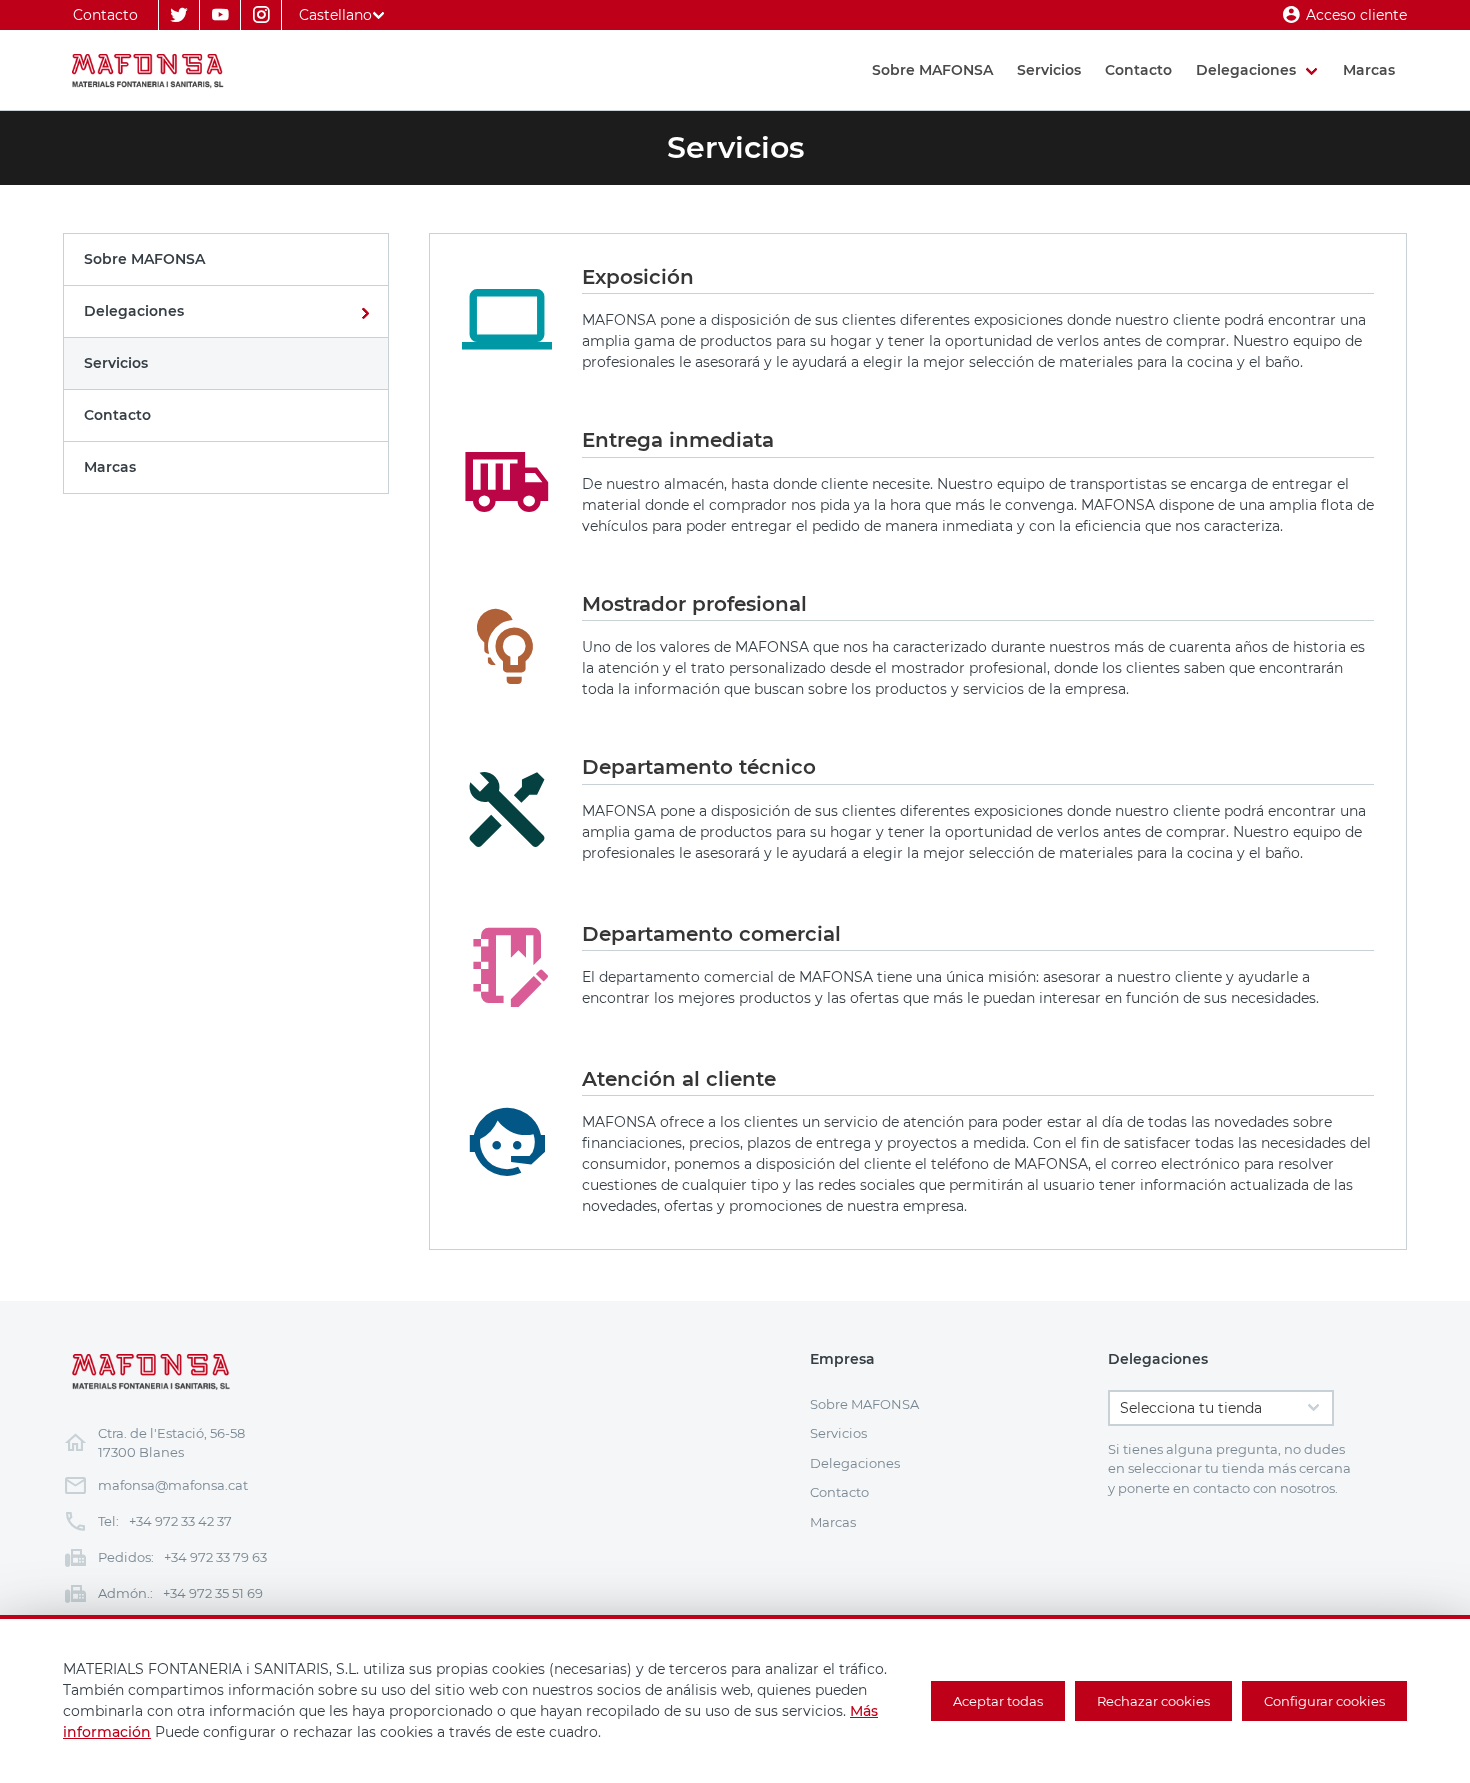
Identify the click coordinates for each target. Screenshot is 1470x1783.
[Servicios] (226, 363)
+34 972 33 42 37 (180, 1521)
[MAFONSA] (149, 70)
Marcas (1369, 70)
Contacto (105, 15)
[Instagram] (261, 15)
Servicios (1049, 70)
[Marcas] (226, 467)
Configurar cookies (1324, 1701)
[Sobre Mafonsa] (226, 259)
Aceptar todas (998, 1701)
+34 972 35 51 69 (213, 1593)
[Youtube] (220, 15)
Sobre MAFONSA (932, 70)
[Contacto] (226, 415)
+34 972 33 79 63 (215, 1557)
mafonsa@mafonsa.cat (173, 1485)
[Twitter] (179, 15)
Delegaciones (1246, 70)
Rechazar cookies (1153, 1701)
